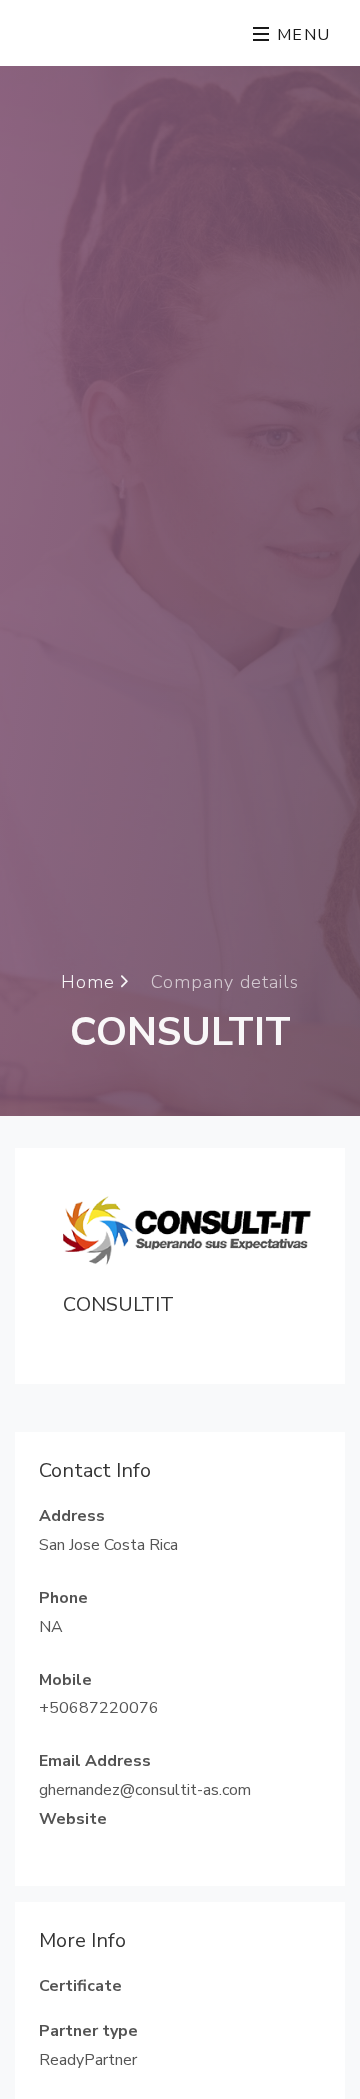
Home (91, 981)
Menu (301, 35)
